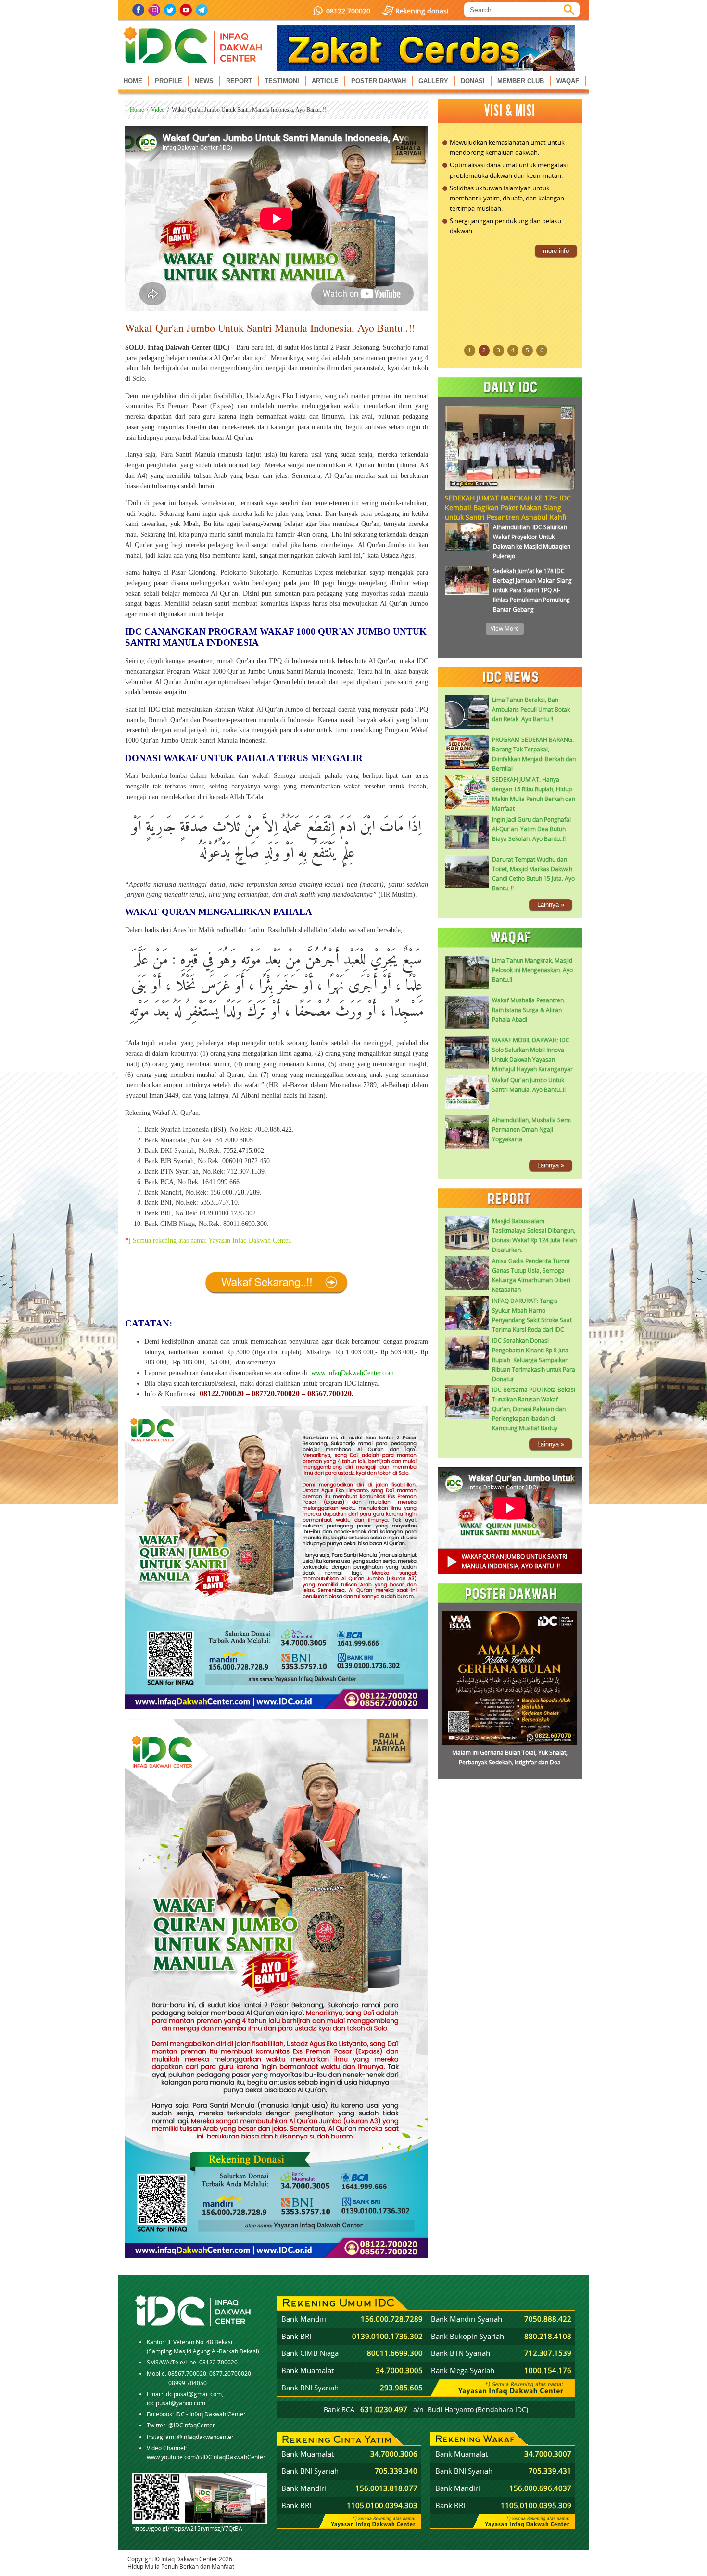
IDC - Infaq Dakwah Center (210, 2414)
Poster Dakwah (379, 81)
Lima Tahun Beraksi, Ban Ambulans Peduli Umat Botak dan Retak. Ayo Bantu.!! (531, 709)
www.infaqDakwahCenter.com (353, 1373)
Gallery (433, 81)
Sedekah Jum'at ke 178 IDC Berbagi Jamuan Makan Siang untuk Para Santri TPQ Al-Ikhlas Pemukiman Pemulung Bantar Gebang (532, 590)
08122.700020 (348, 11)
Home (133, 81)
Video (158, 110)
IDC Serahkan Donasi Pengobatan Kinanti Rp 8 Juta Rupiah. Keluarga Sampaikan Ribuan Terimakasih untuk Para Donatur (534, 1360)
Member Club (521, 81)
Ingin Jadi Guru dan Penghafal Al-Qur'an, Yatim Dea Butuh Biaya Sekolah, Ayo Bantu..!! (531, 829)
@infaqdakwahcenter (205, 2437)
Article (325, 81)
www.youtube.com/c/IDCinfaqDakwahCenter (206, 2457)
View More (505, 629)
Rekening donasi (422, 11)
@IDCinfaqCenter (192, 2425)
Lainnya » (551, 905)
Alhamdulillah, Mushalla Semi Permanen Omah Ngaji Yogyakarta (531, 1130)
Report (239, 81)
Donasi (473, 81)
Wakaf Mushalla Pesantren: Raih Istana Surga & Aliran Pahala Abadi (529, 1010)
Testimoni (282, 81)
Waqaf (568, 81)
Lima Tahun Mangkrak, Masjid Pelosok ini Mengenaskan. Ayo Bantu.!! (532, 970)
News (204, 81)
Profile (169, 81)
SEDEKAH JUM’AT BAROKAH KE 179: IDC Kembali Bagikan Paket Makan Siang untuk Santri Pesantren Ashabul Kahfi (508, 507)
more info (556, 259)
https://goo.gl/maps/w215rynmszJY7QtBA (187, 2529)
